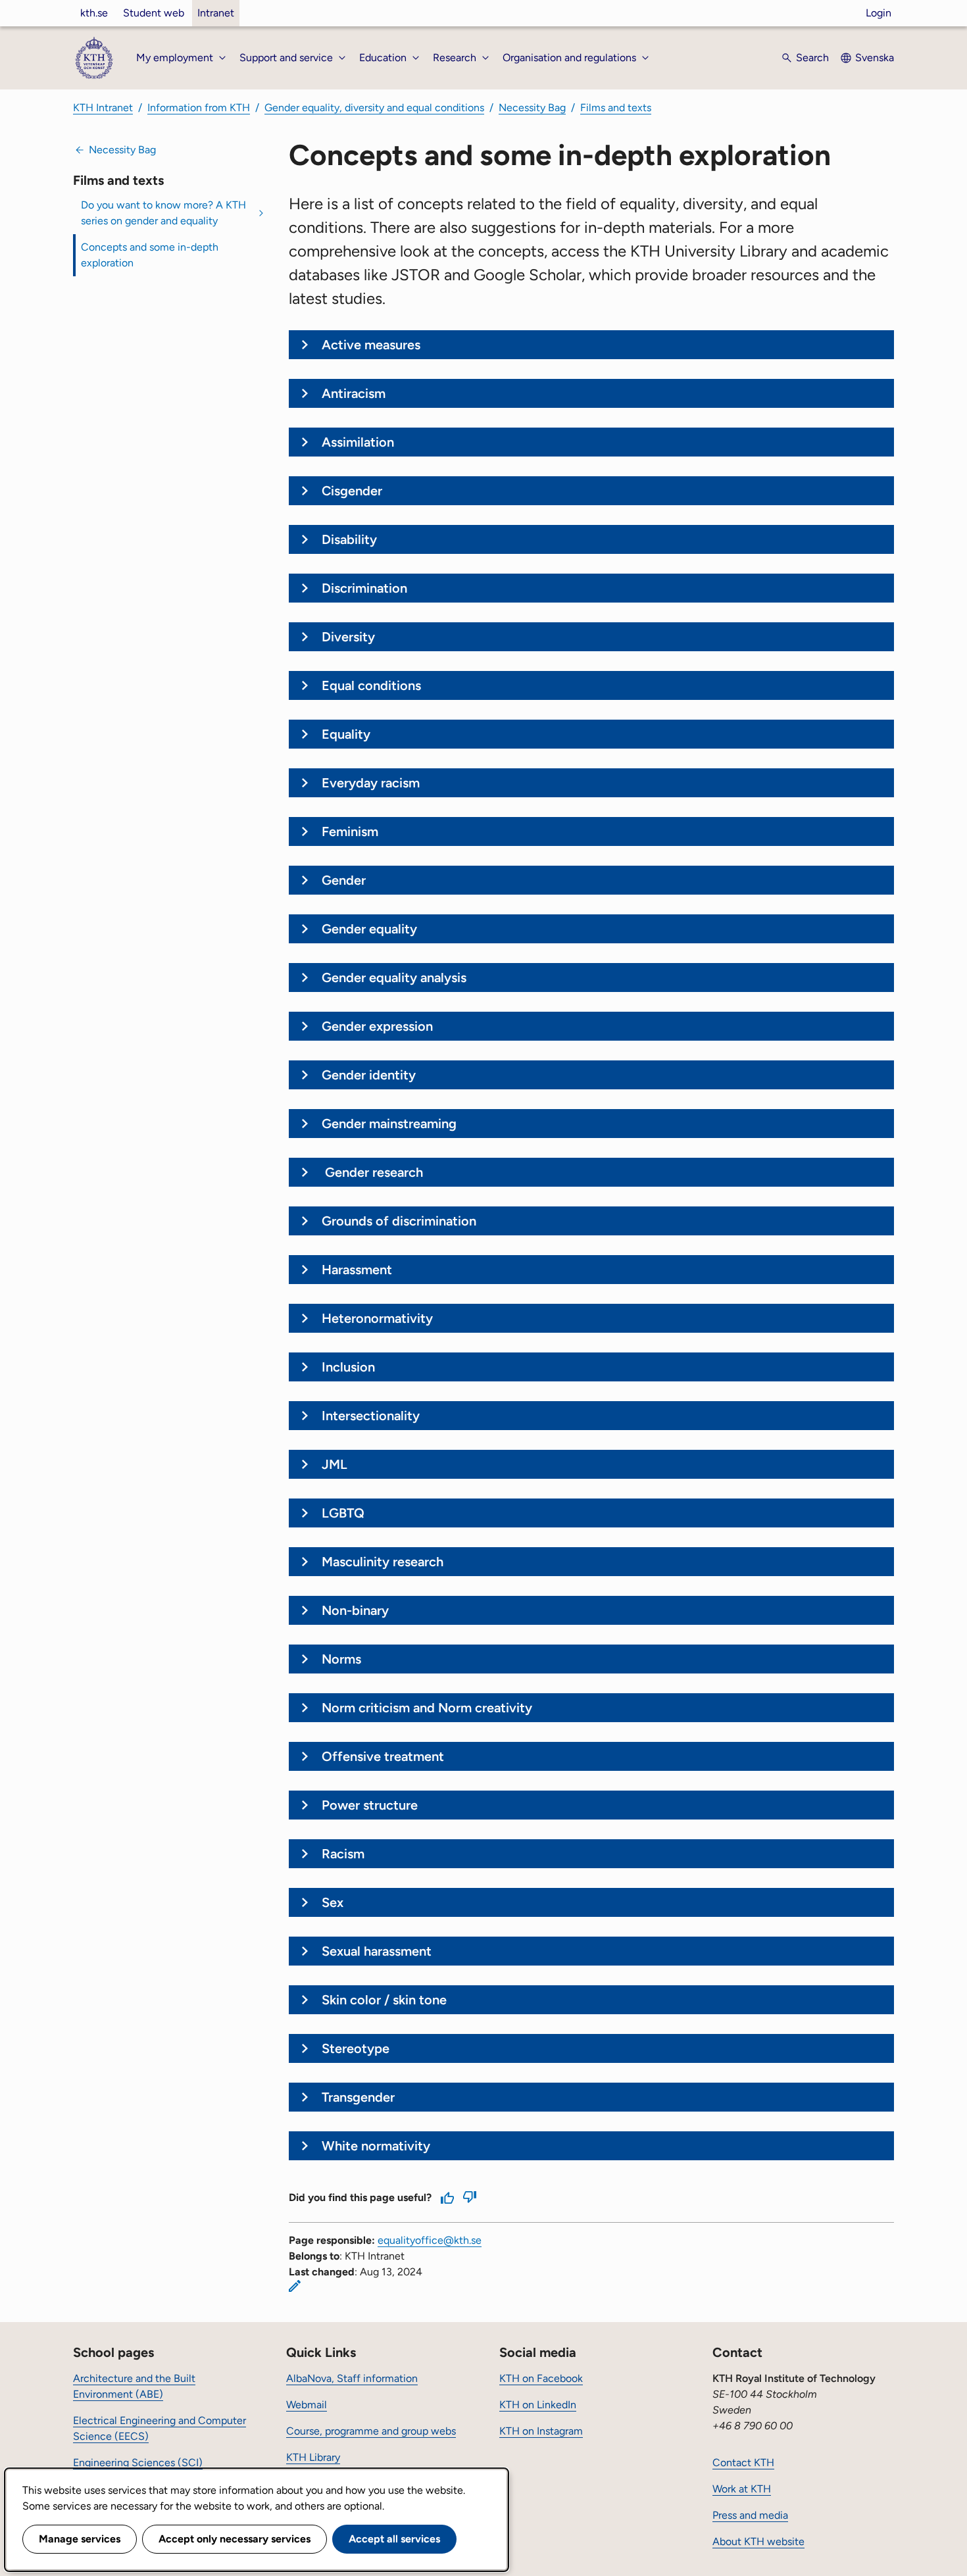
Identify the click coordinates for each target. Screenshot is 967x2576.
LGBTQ (343, 1513)
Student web (154, 13)
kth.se (94, 13)
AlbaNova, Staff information (352, 2378)
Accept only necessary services (235, 2539)
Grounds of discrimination (399, 1221)
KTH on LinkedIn (538, 2405)
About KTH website (758, 2541)
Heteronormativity (377, 1318)
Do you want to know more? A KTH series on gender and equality (163, 213)
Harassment (357, 1270)
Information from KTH (199, 108)
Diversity (348, 637)
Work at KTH (742, 2489)
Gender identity (369, 1075)
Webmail (307, 2405)
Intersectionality (371, 1416)
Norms (341, 1659)
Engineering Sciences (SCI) (138, 2463)
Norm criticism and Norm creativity (427, 1708)
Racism (343, 1854)
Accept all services (394, 2539)
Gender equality (369, 929)
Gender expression (377, 1026)
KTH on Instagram (541, 2431)
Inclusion (348, 1367)
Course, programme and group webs (371, 2431)
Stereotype (356, 2048)
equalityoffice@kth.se (430, 2240)
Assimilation (358, 442)
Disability (349, 539)
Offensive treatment (383, 1756)
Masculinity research (383, 1562)
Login (879, 13)
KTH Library (313, 2457)
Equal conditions (371, 685)
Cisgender (352, 491)
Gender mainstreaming (389, 1124)
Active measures (371, 345)
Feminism (350, 831)
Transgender (358, 2097)
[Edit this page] (295, 2286)
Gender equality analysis (394, 978)
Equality (346, 734)
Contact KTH (743, 2463)
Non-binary (355, 1610)
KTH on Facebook (541, 2378)
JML (335, 1464)
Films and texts (616, 108)
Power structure (370, 1805)
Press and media (750, 2515)
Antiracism (354, 393)
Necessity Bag (532, 108)
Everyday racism (371, 783)
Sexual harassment (377, 1951)
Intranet (216, 13)
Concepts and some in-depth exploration (150, 255)
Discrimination (364, 588)
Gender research (372, 1172)
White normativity (376, 2146)
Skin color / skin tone (384, 2000)
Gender (344, 880)
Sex (333, 1902)
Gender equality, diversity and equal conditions (374, 108)
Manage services (80, 2539)
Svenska (875, 58)
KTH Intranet (103, 108)
